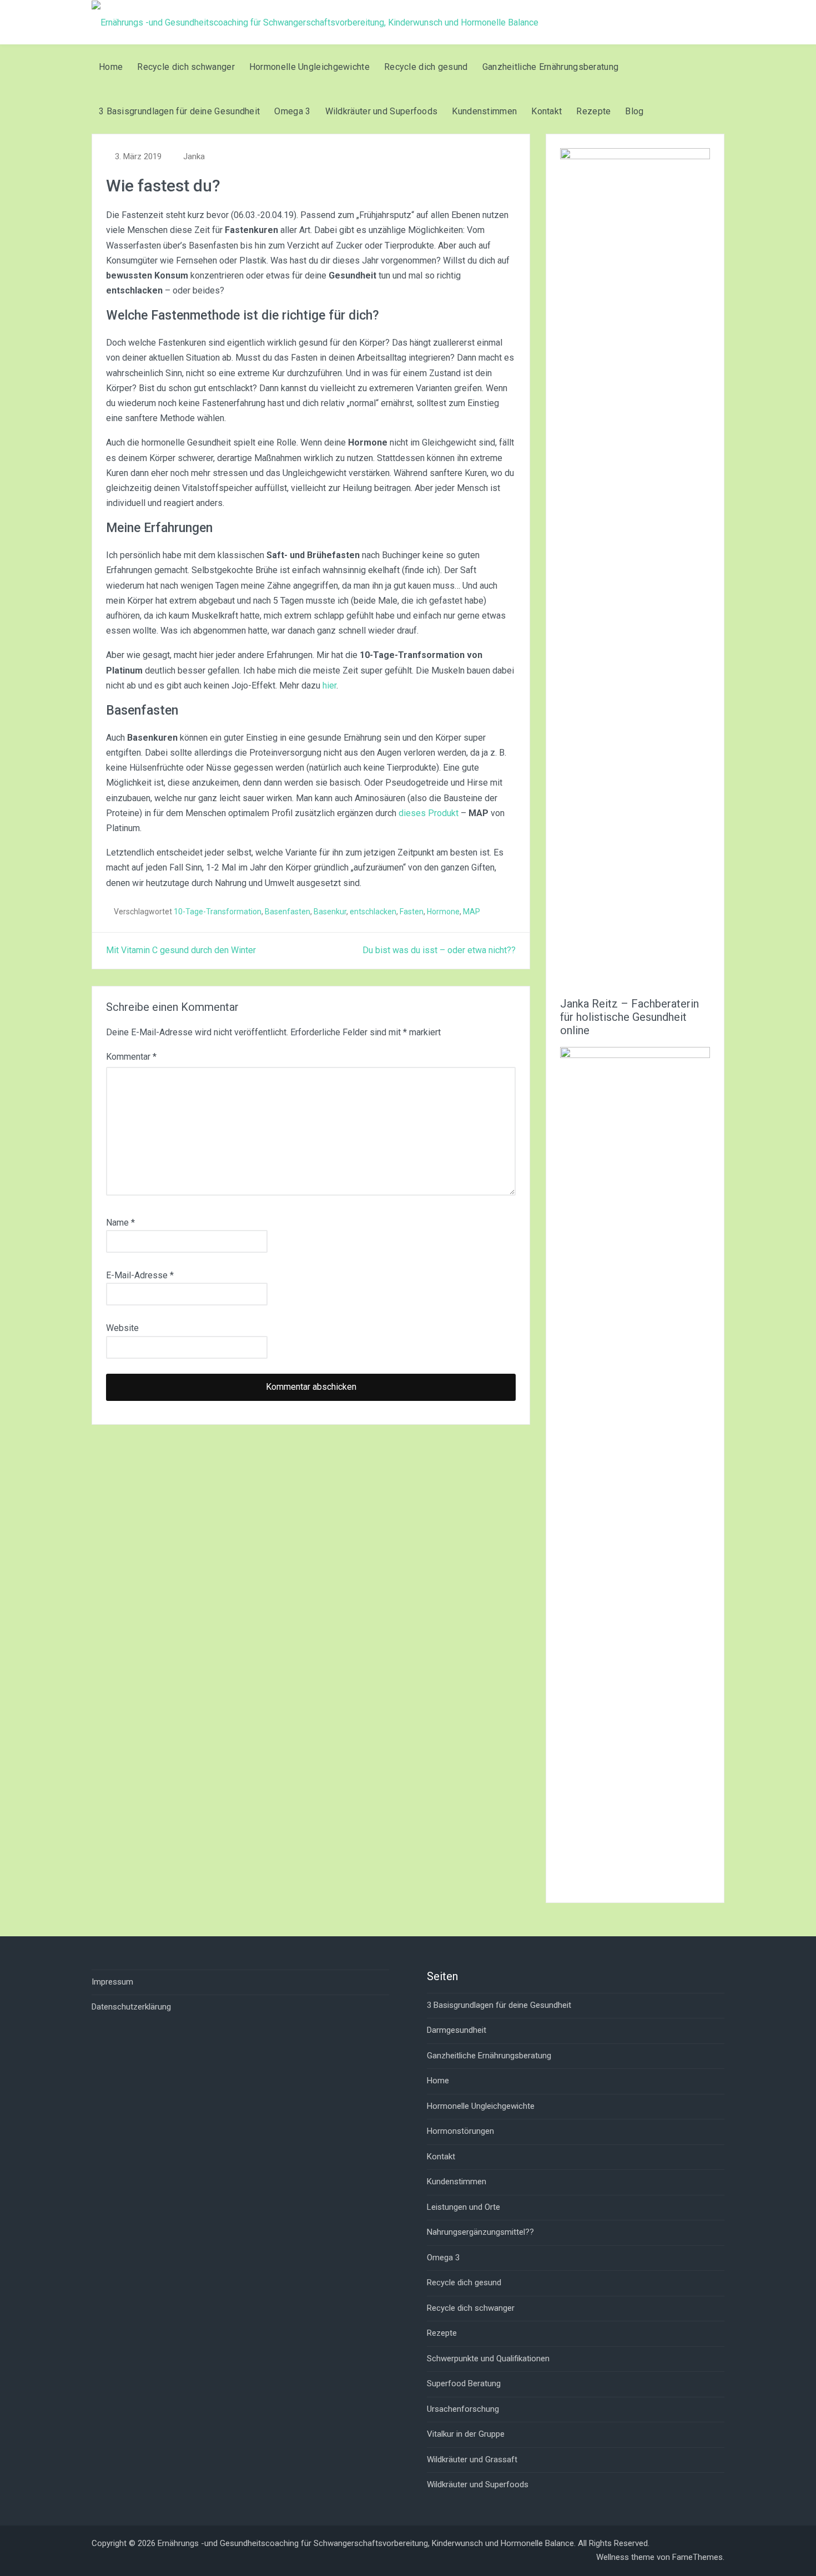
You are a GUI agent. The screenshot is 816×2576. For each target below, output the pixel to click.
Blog (634, 111)
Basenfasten (288, 912)
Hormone (443, 912)
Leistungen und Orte (464, 2207)
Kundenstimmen (484, 111)
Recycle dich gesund (426, 67)
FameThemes (697, 2557)
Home (111, 67)
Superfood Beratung (464, 2383)
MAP (472, 912)
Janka (194, 156)
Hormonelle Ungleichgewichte (309, 67)
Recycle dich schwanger (186, 67)
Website (122, 1328)
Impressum (112, 1982)
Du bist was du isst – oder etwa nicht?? (439, 950)
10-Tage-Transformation (218, 912)
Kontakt (546, 111)
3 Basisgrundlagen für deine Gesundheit (179, 111)
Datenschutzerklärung (131, 2007)
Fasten (412, 912)
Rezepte (593, 111)
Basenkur (330, 912)
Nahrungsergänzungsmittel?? (480, 2232)
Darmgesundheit (457, 2030)
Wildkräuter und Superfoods (382, 111)
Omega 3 (292, 111)
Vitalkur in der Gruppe (466, 2434)
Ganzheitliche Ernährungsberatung (551, 67)
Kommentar (131, 1057)
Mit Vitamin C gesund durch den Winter (181, 950)
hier (329, 685)
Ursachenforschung (463, 2409)
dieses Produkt (429, 813)
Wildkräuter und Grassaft (472, 2459)
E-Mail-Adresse (140, 1275)
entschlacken (373, 912)
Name (120, 1223)
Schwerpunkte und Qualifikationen (488, 2359)
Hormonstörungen (460, 2131)
